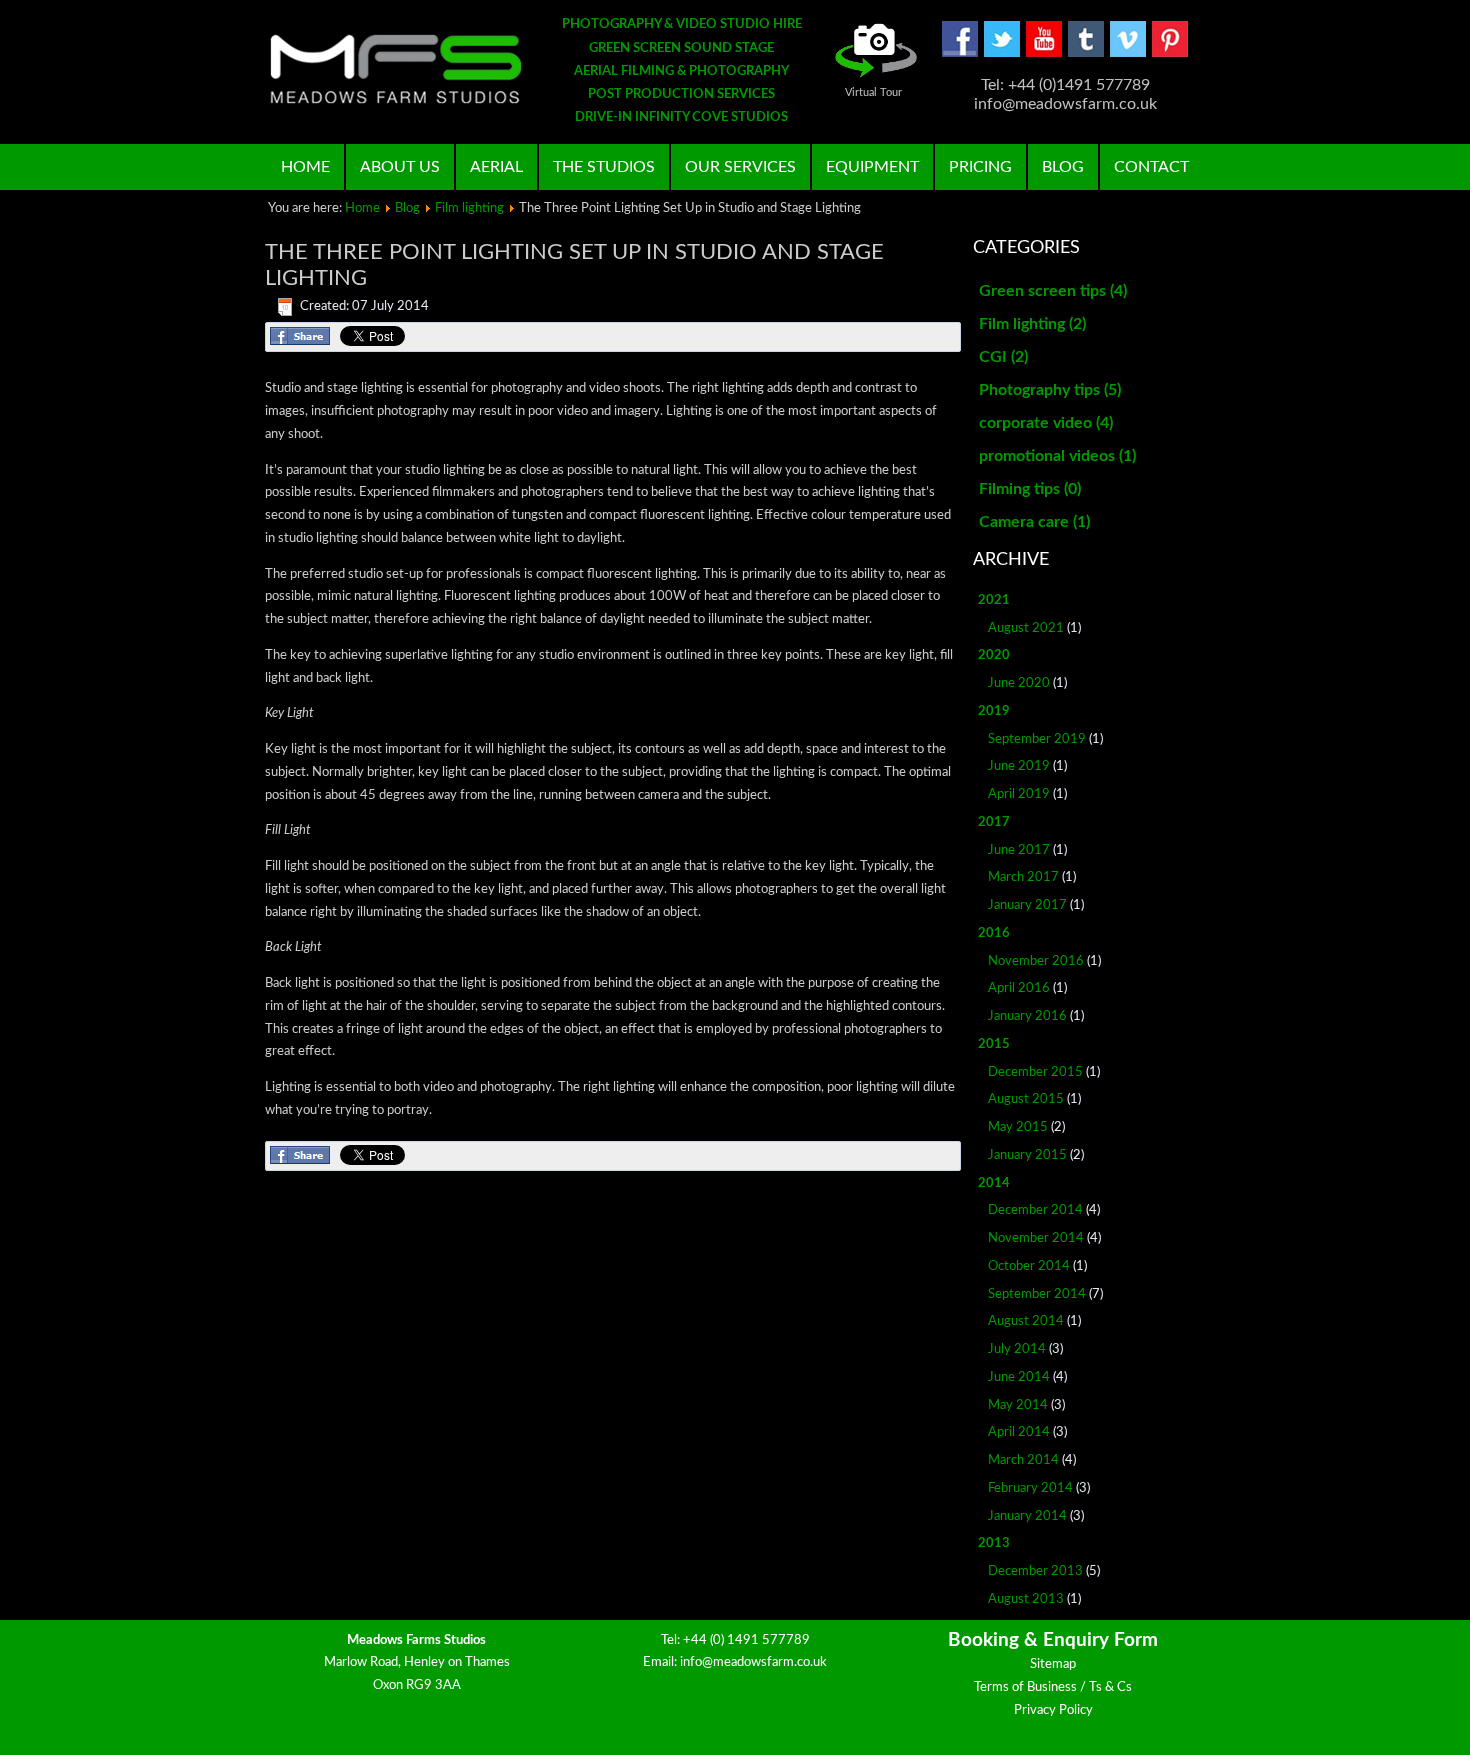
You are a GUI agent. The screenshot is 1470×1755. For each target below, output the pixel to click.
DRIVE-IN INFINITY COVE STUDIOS (681, 117)
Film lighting (469, 208)
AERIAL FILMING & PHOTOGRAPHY (681, 71)
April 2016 (1019, 988)
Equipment (872, 167)
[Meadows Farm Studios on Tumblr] (1086, 53)
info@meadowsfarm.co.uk (753, 1662)
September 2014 (1037, 1294)
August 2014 (1026, 1321)
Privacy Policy (1053, 1710)
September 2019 (1037, 739)
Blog (1063, 167)
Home (305, 167)
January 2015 (1027, 1155)
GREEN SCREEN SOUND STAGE (681, 48)
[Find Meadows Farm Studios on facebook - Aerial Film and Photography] (960, 53)
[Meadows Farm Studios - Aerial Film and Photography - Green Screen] (396, 69)
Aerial (496, 167)
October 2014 (1029, 1266)
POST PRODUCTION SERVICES (681, 94)
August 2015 (1026, 1099)
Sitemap (1053, 1664)
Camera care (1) (1034, 522)
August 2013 (1026, 1599)
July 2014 (1017, 1349)
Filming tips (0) (1030, 489)
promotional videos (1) (1057, 456)
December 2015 (1035, 1072)
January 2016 (1027, 1016)
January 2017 (1027, 905)
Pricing (980, 167)
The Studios (604, 167)
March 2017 (1023, 877)
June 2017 (1019, 850)
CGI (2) (1003, 357)
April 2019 (1019, 794)
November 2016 (1036, 961)
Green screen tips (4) (1053, 291)
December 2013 (1035, 1571)
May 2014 (1018, 1405)
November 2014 (1036, 1238)
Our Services (740, 167)
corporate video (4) (1046, 423)
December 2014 (1035, 1210)
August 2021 (1026, 628)
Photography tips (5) (1050, 390)
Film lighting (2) (1032, 324)
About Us (400, 167)
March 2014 (1023, 1460)
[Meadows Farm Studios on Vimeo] (1128, 53)
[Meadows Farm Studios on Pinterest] (1170, 53)
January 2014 (1027, 1516)
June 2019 (1019, 766)
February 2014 (1030, 1488)
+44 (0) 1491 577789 (746, 1640)
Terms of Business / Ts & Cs (1053, 1687)
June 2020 (1019, 683)
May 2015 (1018, 1127)
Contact (1151, 167)
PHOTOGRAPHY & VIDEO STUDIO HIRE (682, 24)
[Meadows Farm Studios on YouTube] (1044, 53)
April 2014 (1019, 1432)
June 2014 (1019, 1377)
